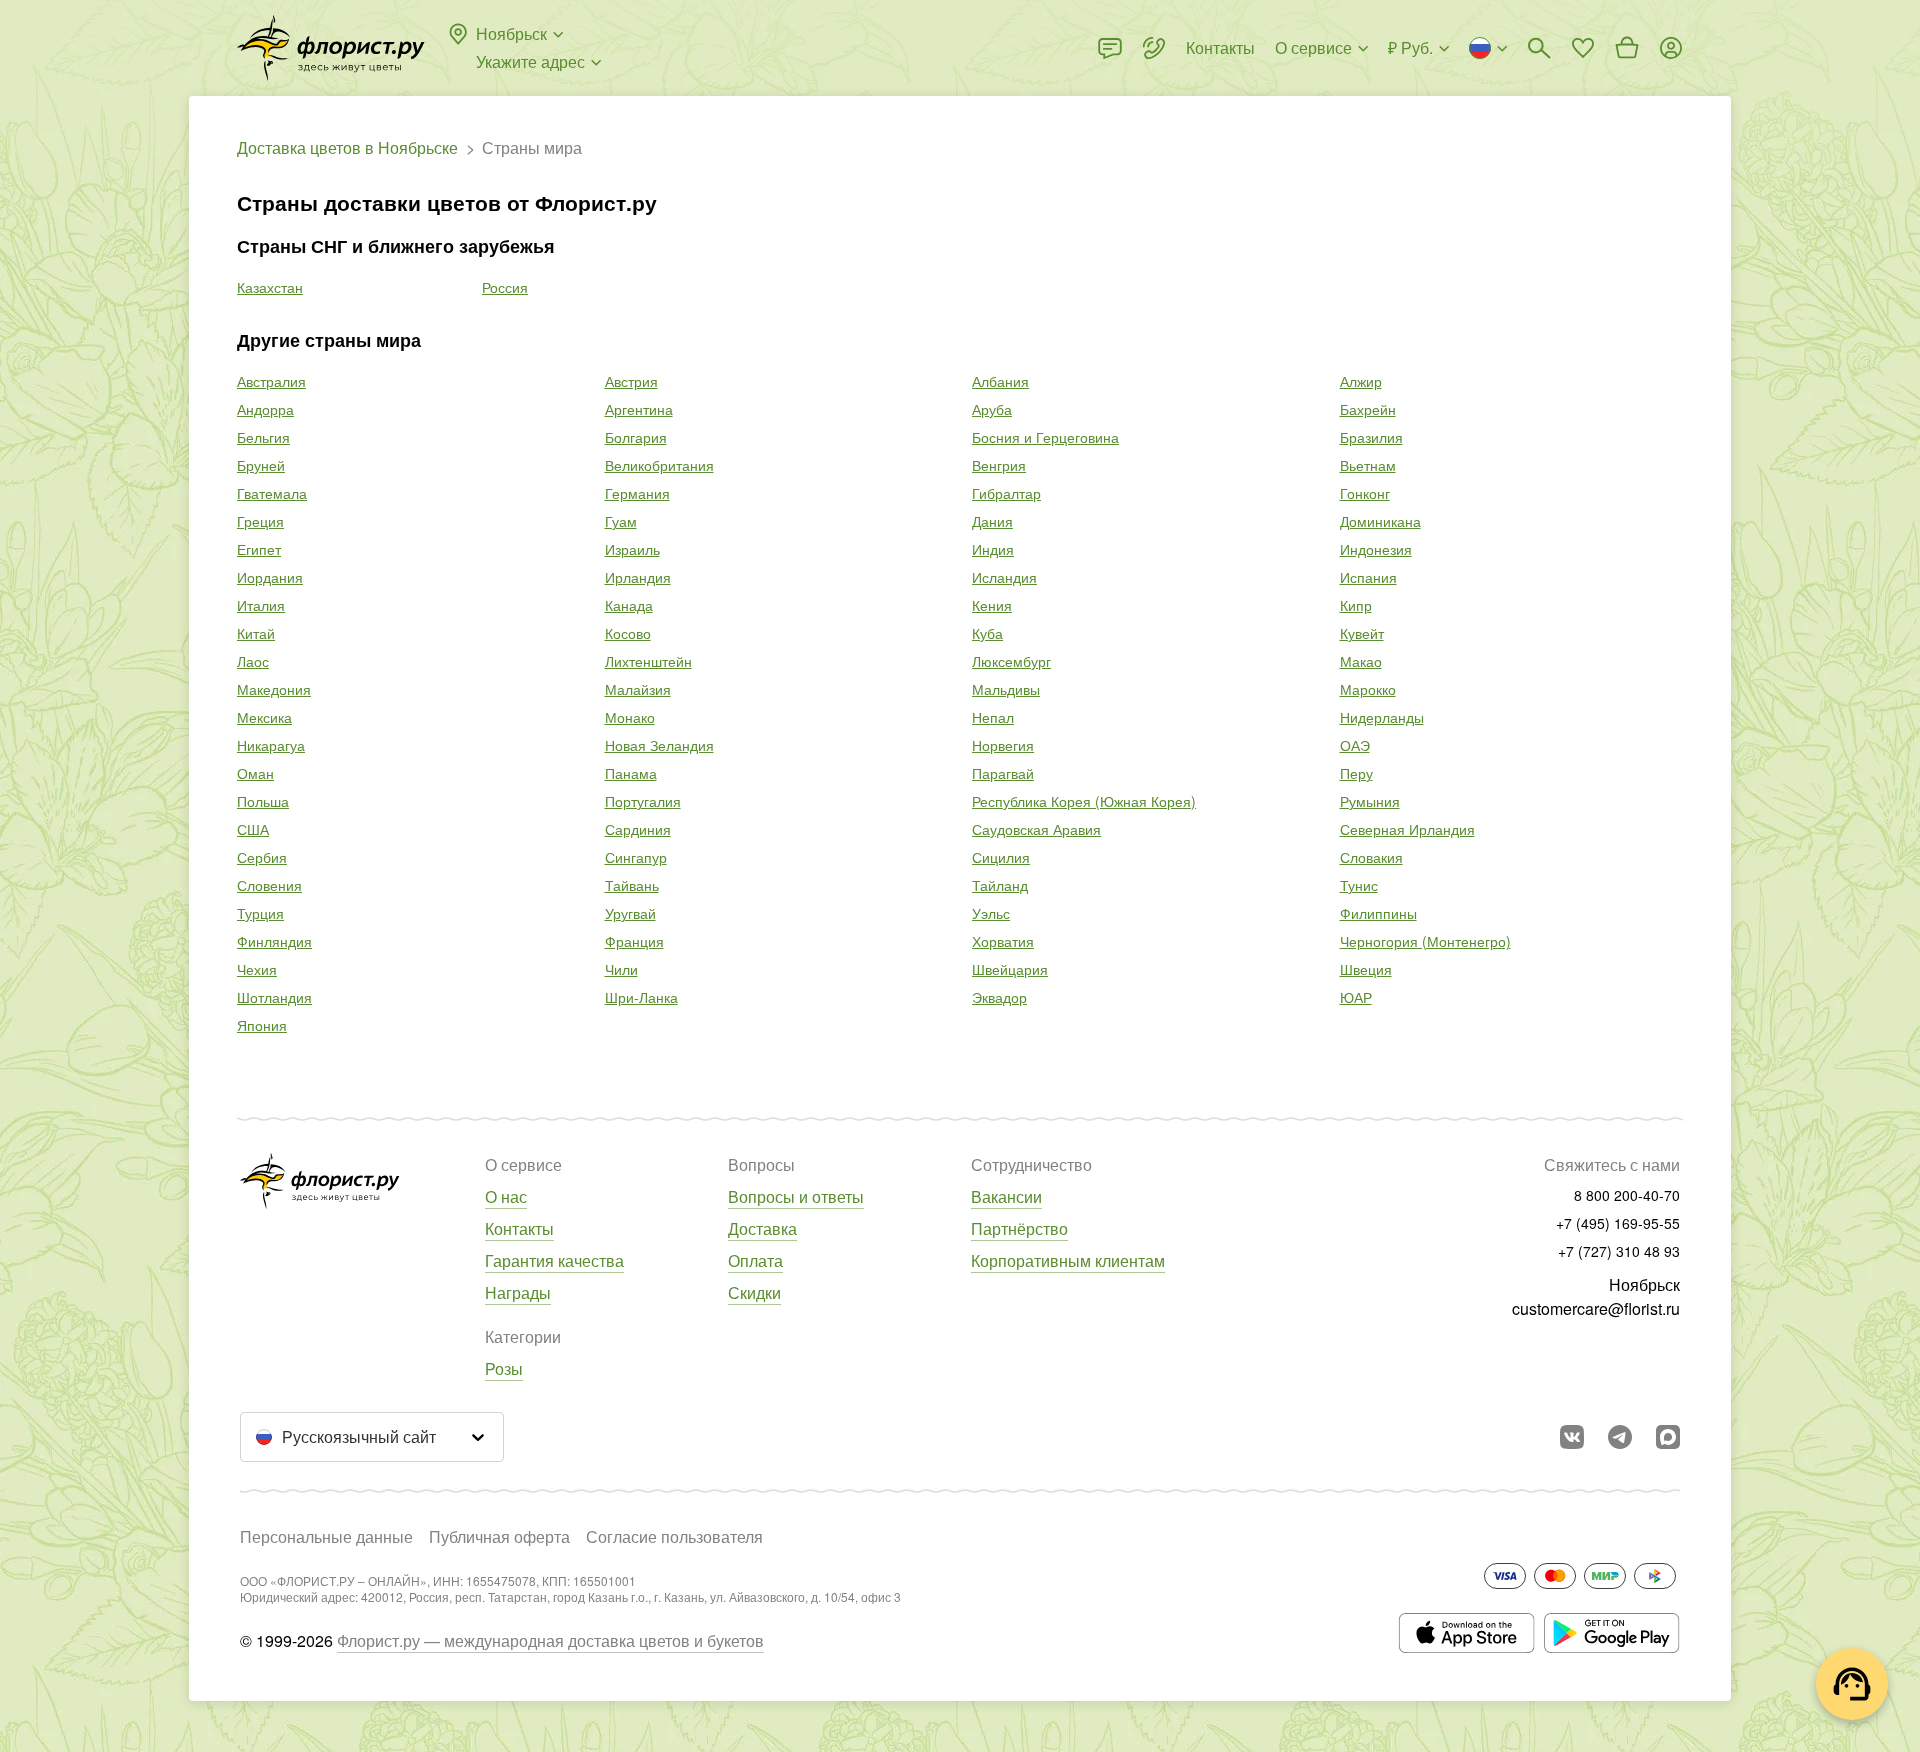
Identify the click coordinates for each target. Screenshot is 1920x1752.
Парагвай (1003, 773)
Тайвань (632, 885)
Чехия (257, 969)
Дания (992, 521)
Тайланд (1000, 885)
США (253, 829)
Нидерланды (1382, 717)
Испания (1368, 577)
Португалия (643, 801)
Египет (259, 549)
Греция (260, 521)
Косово (628, 633)
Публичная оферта (499, 1536)
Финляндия (274, 941)
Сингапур (636, 857)
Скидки (754, 1292)
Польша (263, 801)
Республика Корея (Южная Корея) (1084, 801)
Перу (1356, 773)
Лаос (253, 661)
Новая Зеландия (659, 745)
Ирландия (638, 577)
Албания (1000, 381)
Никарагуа (271, 745)
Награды (518, 1292)
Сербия (262, 857)
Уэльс (991, 913)
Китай (256, 633)
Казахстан (270, 287)
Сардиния (638, 829)
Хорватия (1003, 941)
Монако (630, 717)
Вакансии (1006, 1196)
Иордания (270, 577)
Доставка (762, 1228)
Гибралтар (1006, 493)
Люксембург (1011, 661)
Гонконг (1365, 493)
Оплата (755, 1260)
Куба (987, 633)
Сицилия (1001, 857)
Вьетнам (1368, 465)
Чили (621, 969)
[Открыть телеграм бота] (1620, 1437)
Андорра (265, 409)
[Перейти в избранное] (1583, 48)
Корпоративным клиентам (1068, 1260)
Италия (261, 605)
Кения (992, 605)
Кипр (1356, 605)
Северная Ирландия (1407, 829)
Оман (255, 773)
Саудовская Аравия (1036, 829)
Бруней (261, 465)
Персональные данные (326, 1536)
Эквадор (999, 997)
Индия (993, 549)
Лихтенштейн (648, 661)
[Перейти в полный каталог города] (331, 48)
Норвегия (1003, 745)
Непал (993, 717)
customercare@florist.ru (1596, 1308)
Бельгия (263, 437)
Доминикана (1380, 521)
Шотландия (274, 997)
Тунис (1359, 885)
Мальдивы (1006, 689)
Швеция (1366, 969)
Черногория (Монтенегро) (1425, 941)
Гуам (621, 521)
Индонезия (1376, 549)
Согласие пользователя (674, 1536)
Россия (505, 287)
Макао (1361, 661)
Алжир (1361, 381)
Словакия (1371, 857)
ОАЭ (1355, 745)
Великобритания (659, 465)
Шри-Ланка (641, 997)
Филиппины (1378, 913)
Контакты (519, 1228)
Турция (260, 913)
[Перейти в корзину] (1627, 48)
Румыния (1370, 801)
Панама (631, 773)
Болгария (636, 437)
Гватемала (272, 493)
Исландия (1004, 577)
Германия (637, 493)
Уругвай (630, 913)
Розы (504, 1368)
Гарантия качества (554, 1260)
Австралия (271, 381)
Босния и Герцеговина (1045, 437)
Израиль (632, 549)
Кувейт (1362, 633)
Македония (274, 689)
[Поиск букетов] (1539, 48)
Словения (269, 885)
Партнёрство (1019, 1228)
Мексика (264, 717)
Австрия (631, 381)
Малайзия (638, 689)
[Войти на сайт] (1671, 48)
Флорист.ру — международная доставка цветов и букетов (550, 1640)
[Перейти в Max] (1668, 1437)
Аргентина (639, 409)
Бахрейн (1368, 409)
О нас (506, 1196)
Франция (634, 941)
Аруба (992, 409)
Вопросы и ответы (796, 1196)
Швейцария (1010, 969)
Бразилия (1371, 437)
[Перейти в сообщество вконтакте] (1572, 1437)
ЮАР (1356, 997)
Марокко (1368, 689)
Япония (262, 1025)
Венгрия (999, 465)
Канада (629, 605)
